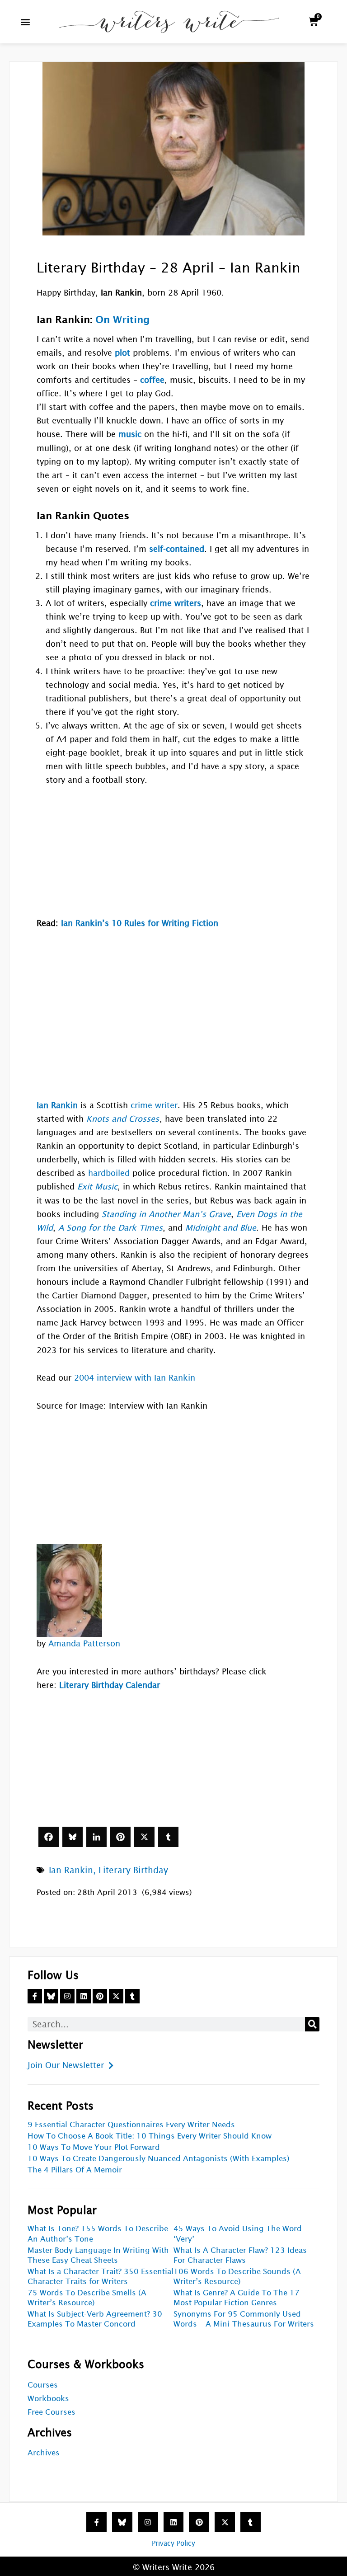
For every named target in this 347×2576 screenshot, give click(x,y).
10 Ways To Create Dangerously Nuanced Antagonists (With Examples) (159, 2159)
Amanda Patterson (84, 1643)
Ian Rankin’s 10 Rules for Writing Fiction (140, 923)
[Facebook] (49, 1837)
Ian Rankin (71, 1870)
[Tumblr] (168, 1837)
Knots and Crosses (123, 1119)
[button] (26, 21)
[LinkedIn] (96, 1837)
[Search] (312, 2024)
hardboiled (109, 1173)
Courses (43, 2385)
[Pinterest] (120, 1837)
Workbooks (48, 2399)
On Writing (123, 320)
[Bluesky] (73, 1837)
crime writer (154, 1105)
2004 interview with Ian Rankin (135, 1378)
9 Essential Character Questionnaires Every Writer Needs (131, 2125)
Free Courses (52, 2412)
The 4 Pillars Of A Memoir (75, 2170)
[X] (144, 1837)
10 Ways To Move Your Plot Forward (94, 2147)
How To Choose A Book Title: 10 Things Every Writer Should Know (150, 2136)
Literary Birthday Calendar (110, 1685)
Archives (44, 2453)
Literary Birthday (133, 1870)
